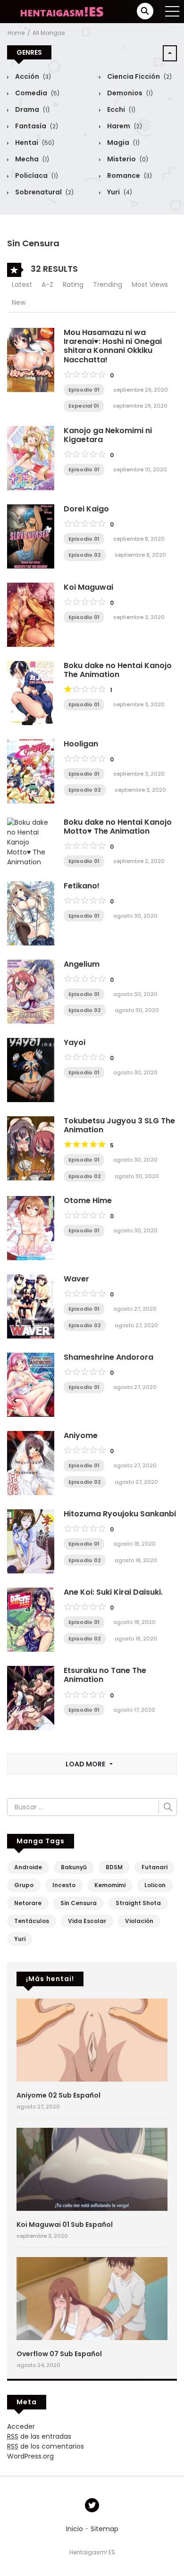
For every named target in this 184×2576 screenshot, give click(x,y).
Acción (32, 76)
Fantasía (36, 126)
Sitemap (105, 2529)
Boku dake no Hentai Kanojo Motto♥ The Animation (118, 827)
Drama (32, 109)
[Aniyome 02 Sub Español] (92, 2040)
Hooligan (81, 744)
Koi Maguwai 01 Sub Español (65, 2225)
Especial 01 (84, 406)
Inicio (75, 2529)
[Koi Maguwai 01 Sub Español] (92, 2169)
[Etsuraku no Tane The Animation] (31, 1698)
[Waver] (31, 1306)
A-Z (47, 284)
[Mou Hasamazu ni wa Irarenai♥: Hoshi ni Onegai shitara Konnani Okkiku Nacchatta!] (31, 360)
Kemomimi (110, 1885)
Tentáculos (32, 1921)
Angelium (82, 964)
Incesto (64, 1885)
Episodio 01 (84, 390)
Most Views (150, 284)
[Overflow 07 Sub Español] (92, 2298)
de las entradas (39, 2436)
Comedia (37, 93)
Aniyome (81, 1435)
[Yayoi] (31, 1070)
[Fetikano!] (31, 913)
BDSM (114, 1867)
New (19, 302)
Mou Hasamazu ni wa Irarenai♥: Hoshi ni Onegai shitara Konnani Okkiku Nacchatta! (113, 346)
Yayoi (75, 1042)
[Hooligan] (31, 771)
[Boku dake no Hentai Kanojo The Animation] (31, 693)
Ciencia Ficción (139, 76)
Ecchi (121, 109)
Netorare (28, 1903)
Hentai (34, 142)
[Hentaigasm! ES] (62, 11)
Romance (129, 176)
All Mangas (49, 33)
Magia (123, 142)
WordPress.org (30, 2456)
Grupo (24, 1885)
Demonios (129, 93)
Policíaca (36, 176)
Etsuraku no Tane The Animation (105, 1675)
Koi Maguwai (88, 587)
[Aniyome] (31, 1463)
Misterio (127, 159)
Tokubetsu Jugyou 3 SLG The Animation (119, 1125)
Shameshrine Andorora (109, 1357)
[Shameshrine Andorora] (31, 1384)
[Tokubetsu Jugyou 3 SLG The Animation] (31, 1148)
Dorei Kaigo (86, 509)
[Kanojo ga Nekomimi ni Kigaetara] (31, 458)
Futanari (155, 1867)
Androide (28, 1867)
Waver (76, 1279)
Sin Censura (79, 1903)
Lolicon (155, 1885)
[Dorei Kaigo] (31, 536)
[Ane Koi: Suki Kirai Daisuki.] (31, 1619)
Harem (124, 126)
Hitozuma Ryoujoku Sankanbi (120, 1514)
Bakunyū (74, 1867)
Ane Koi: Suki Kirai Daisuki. (113, 1592)
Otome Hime (88, 1200)
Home (16, 33)
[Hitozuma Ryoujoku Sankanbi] (31, 1541)
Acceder (21, 2426)
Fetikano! (82, 886)
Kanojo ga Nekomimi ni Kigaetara (108, 435)
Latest (22, 284)
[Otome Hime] (31, 1228)
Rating (73, 284)
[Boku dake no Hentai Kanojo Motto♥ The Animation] (31, 842)
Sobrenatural (44, 192)
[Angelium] (31, 991)
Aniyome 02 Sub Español (59, 2095)
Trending (108, 284)
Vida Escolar (87, 1921)
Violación (139, 1921)
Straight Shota (138, 1903)
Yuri (119, 192)
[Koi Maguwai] (31, 614)
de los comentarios (46, 2446)
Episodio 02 (85, 555)
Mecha (31, 159)
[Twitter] (92, 2505)
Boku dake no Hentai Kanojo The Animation (118, 670)
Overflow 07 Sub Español (59, 2354)
